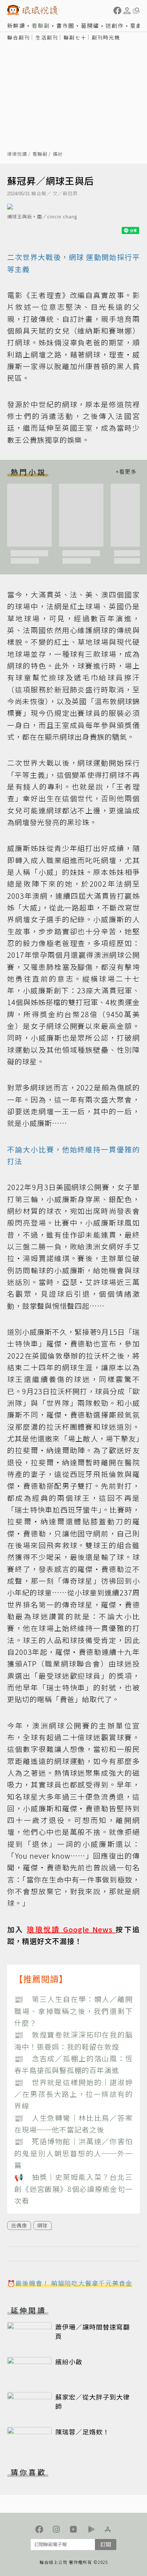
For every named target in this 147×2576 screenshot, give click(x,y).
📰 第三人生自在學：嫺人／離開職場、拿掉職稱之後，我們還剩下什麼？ (73, 2011)
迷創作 (115, 25)
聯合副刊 (19, 37)
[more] (126, 472)
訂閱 (106, 2544)
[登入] (127, 11)
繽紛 (58, 154)
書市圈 (65, 25)
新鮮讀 (16, 25)
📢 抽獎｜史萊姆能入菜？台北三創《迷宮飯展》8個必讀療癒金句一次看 (73, 2189)
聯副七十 (75, 37)
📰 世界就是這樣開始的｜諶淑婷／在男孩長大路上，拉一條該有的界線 (73, 2094)
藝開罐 (90, 25)
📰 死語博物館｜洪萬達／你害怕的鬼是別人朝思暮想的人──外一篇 (73, 2153)
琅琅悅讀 (17, 154)
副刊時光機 (106, 37)
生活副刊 (47, 37)
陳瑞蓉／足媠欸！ (82, 2432)
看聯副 (41, 25)
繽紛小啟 (69, 2362)
